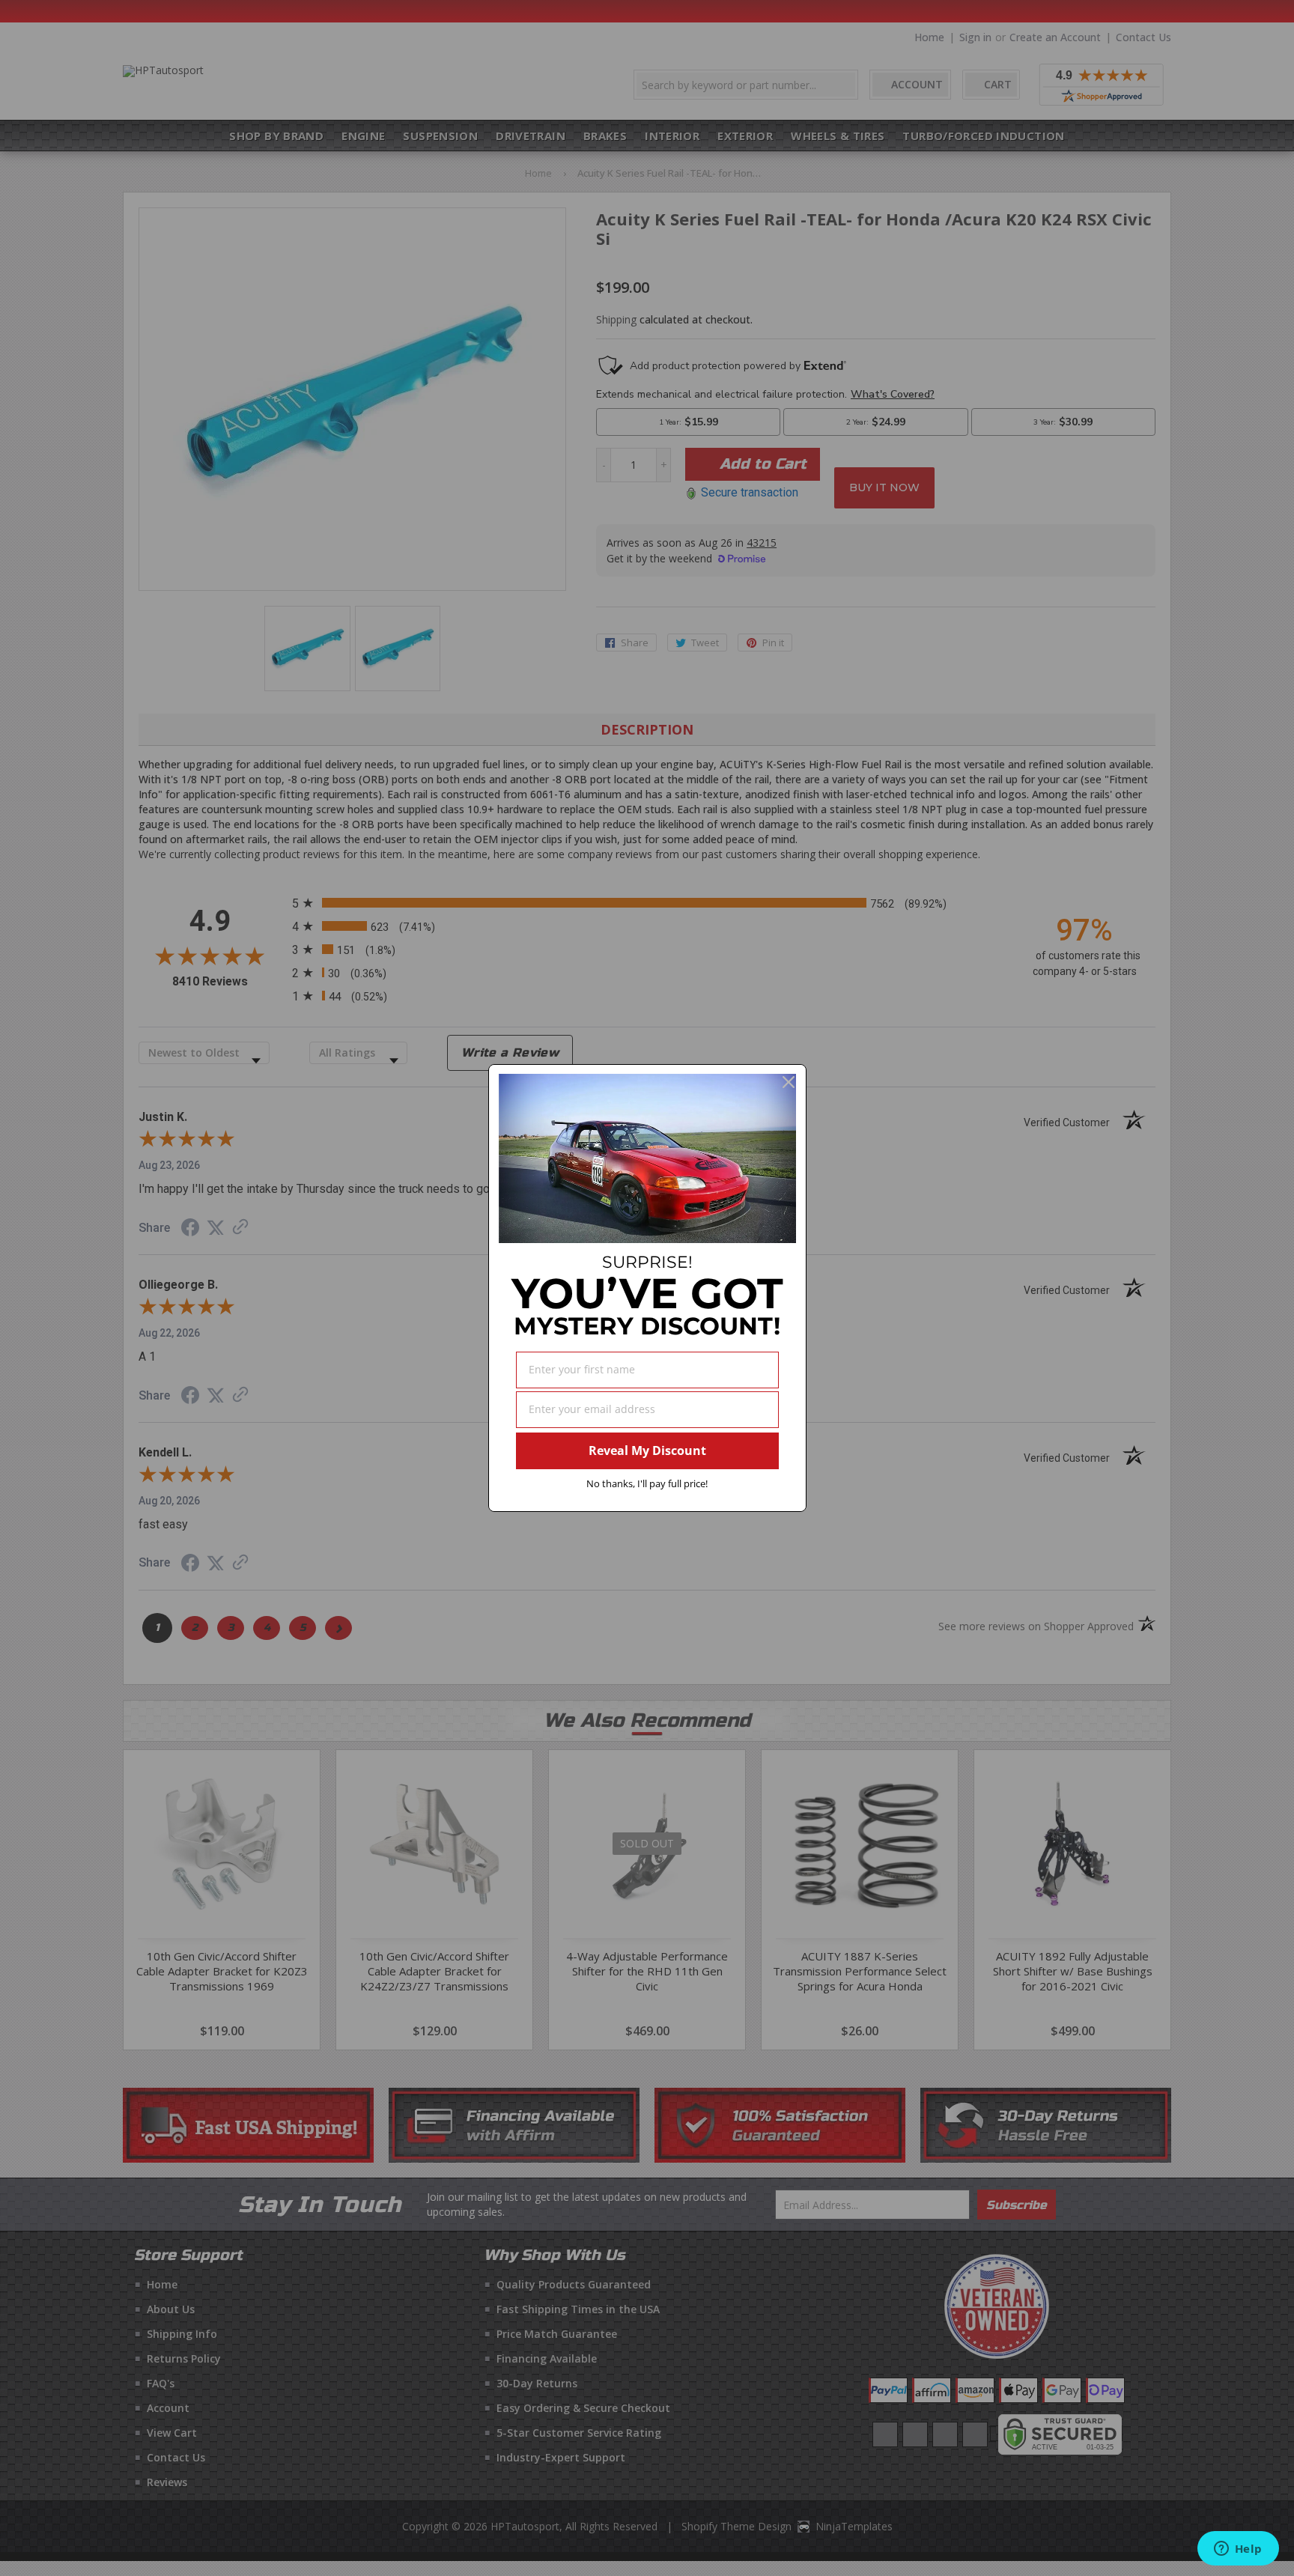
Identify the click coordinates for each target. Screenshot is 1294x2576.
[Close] (789, 1082)
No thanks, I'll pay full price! (647, 1483)
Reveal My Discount (647, 1450)
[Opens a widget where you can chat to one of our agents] (1238, 2550)
